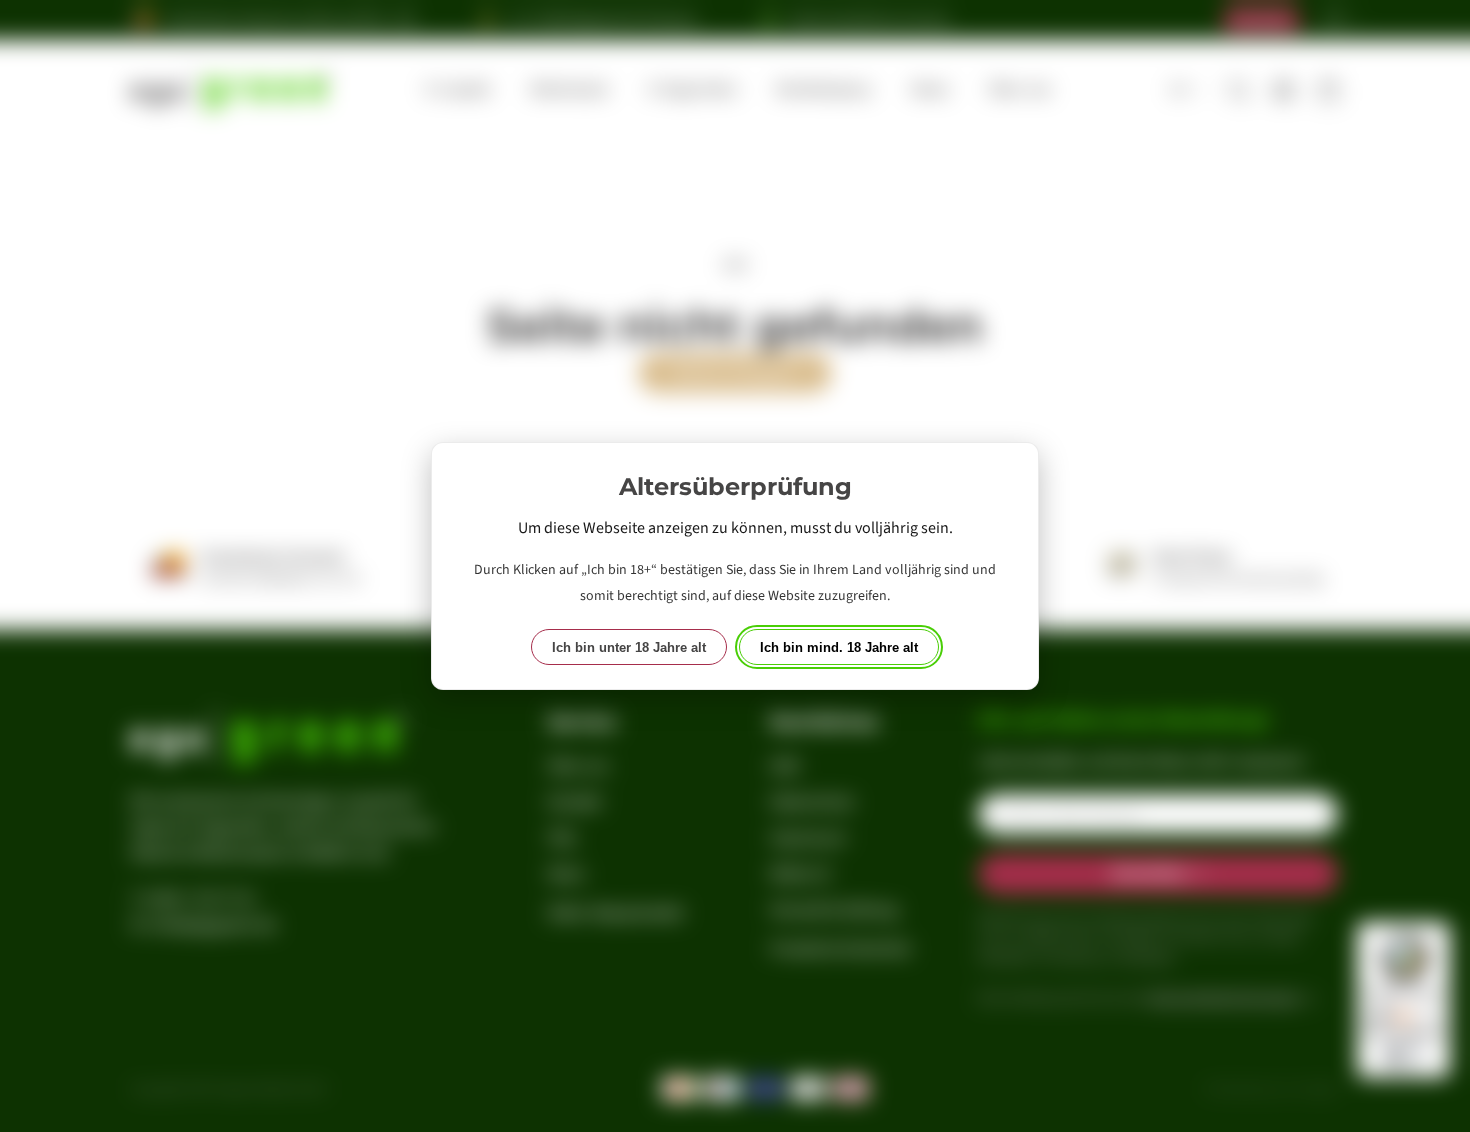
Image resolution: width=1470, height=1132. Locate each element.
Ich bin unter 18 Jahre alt (629, 647)
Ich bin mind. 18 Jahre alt (839, 647)
